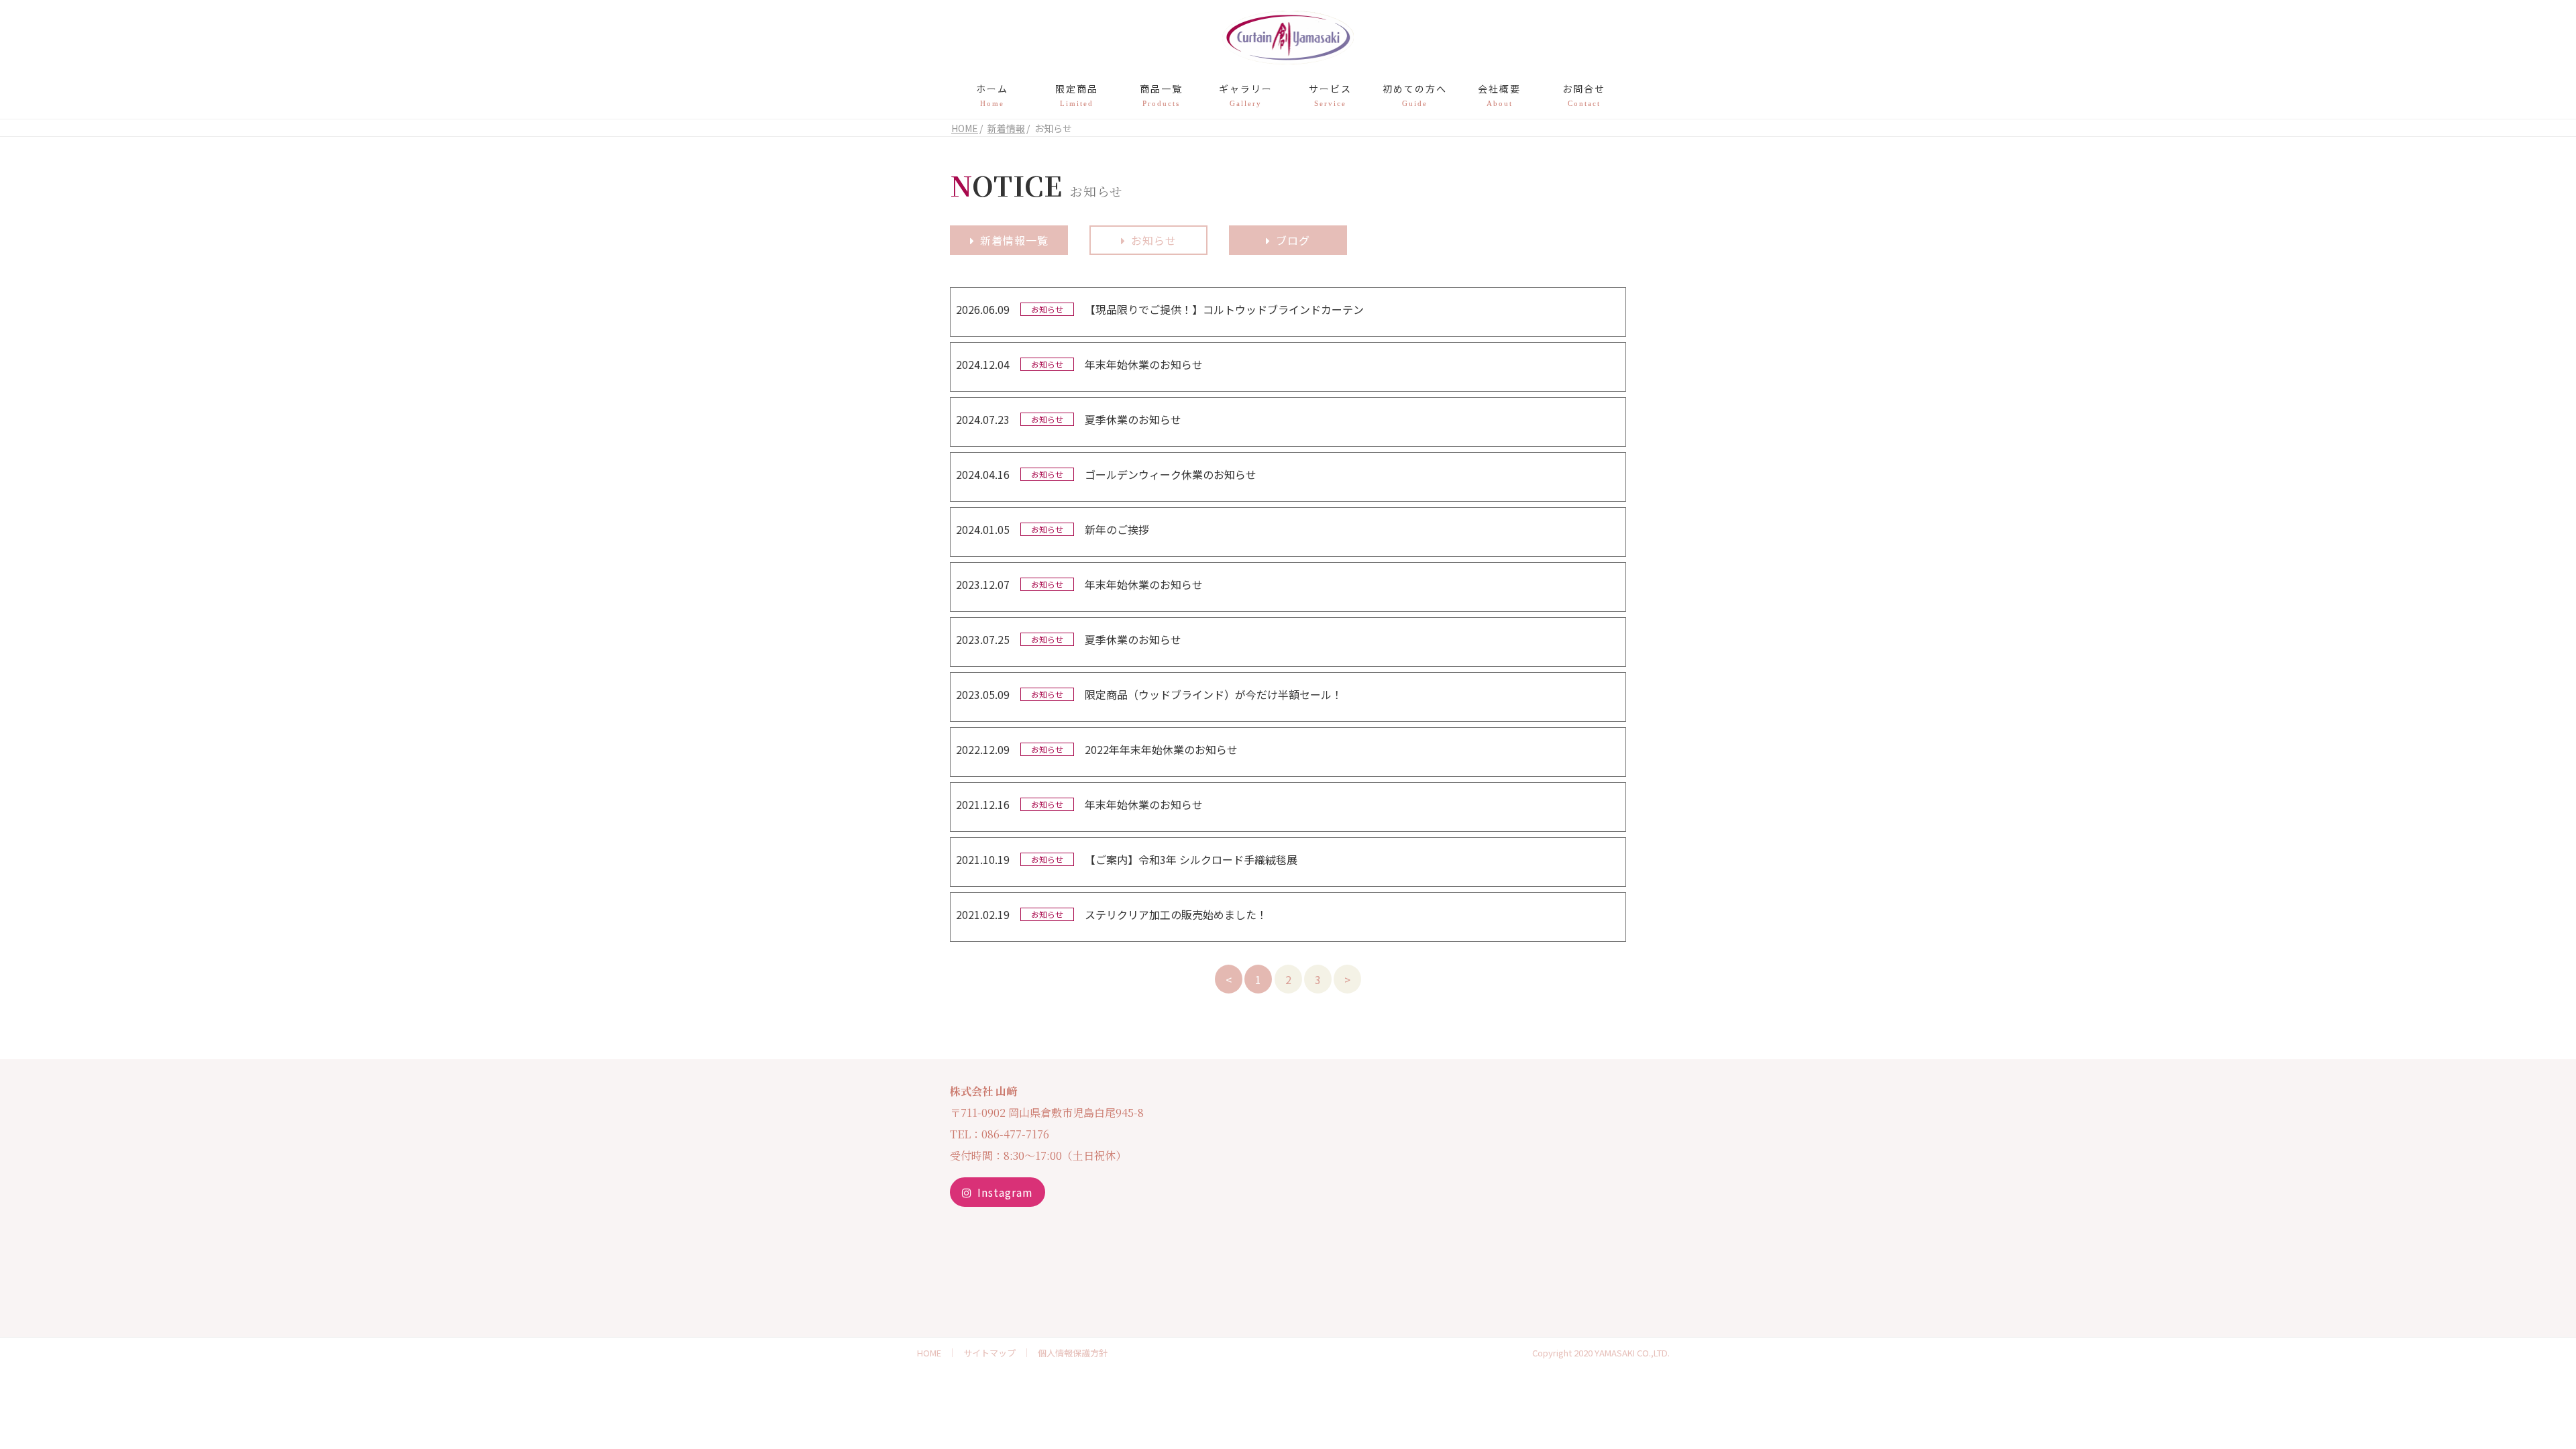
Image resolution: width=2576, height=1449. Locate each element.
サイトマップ (989, 1353)
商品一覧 (1161, 95)
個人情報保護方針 (1073, 1353)
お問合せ (1584, 95)
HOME (929, 1353)
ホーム (992, 95)
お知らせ (1154, 240)
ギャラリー (1246, 95)
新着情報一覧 (1014, 240)
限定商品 (1077, 95)
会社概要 (1499, 95)
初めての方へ (1415, 95)
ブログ (1293, 240)
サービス (1330, 95)
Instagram (1005, 1192)
